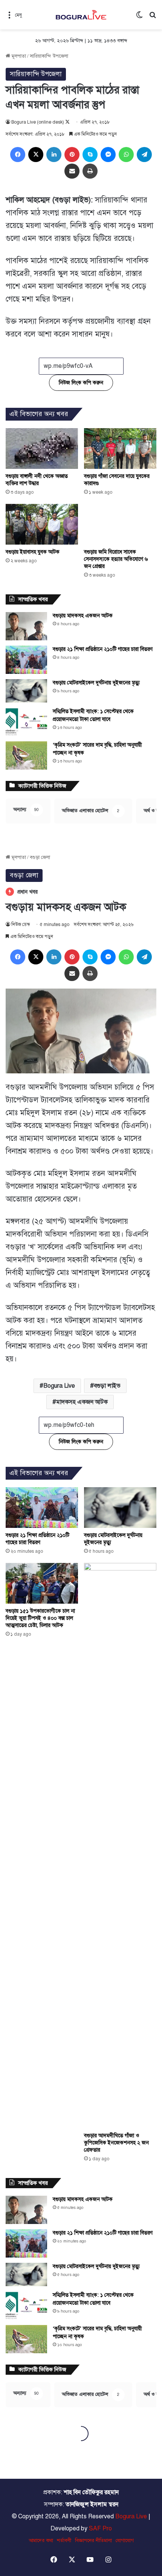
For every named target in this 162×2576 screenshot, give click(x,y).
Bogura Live (131, 2516)
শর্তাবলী (64, 2541)
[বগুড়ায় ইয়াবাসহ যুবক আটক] (42, 524)
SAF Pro (100, 2529)
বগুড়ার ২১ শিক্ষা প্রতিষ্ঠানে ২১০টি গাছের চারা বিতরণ (103, 649)
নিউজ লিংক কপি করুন (81, 383)
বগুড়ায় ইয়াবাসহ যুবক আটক (33, 552)
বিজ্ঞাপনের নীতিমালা (93, 2541)
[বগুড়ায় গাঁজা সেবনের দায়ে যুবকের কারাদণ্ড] (120, 448)
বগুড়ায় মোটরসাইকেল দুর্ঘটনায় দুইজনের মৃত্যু (96, 683)
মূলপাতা (18, 56)
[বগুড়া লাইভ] (81, 15)
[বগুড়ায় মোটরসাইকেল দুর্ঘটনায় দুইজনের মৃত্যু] (26, 691)
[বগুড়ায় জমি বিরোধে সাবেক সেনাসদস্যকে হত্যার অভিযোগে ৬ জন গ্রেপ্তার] (120, 524)
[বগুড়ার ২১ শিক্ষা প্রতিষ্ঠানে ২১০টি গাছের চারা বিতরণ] (26, 660)
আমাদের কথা (41, 2541)
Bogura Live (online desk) (38, 122)
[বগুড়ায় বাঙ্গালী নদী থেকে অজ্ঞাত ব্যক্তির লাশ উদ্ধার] (42, 448)
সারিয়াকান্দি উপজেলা (49, 56)
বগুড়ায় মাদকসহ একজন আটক (83, 616)
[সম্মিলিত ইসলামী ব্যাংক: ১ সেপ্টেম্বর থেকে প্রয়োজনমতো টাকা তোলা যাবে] (26, 722)
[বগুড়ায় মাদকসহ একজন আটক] (26, 626)
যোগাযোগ (125, 2541)
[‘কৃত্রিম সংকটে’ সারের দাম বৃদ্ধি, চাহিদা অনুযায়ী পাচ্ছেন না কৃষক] (26, 755)
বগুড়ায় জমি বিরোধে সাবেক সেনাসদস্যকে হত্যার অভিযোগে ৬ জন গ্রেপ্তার (116, 559)
